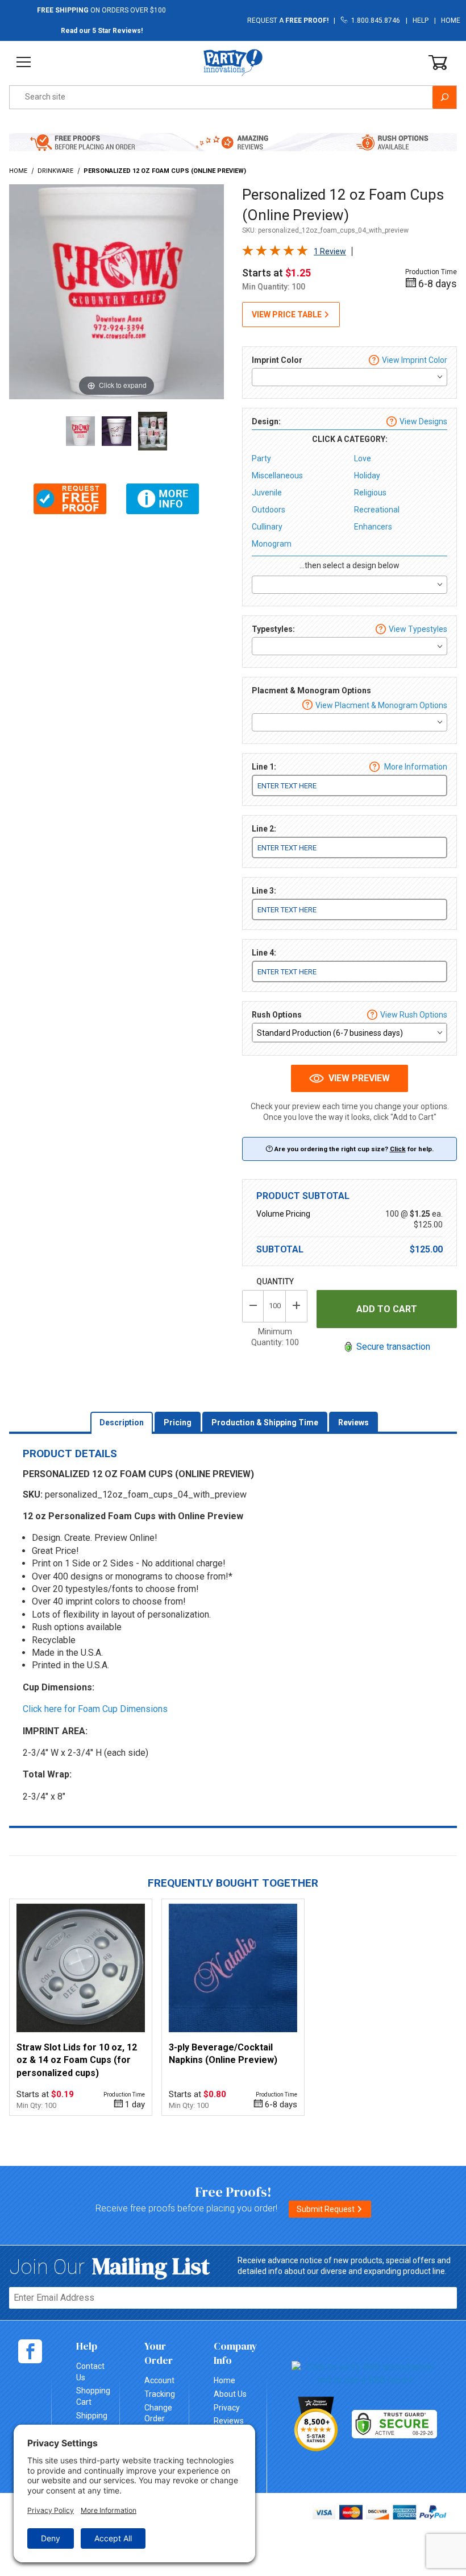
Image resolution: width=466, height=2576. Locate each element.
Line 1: (264, 767)
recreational (377, 510)
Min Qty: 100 (36, 2105)
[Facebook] (30, 2351)
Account (159, 2380)
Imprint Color (277, 360)
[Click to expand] (116, 291)
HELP (421, 20)
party (261, 458)
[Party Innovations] (233, 62)
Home (451, 20)
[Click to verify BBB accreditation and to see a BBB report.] (365, 2373)
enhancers (373, 527)
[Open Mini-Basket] (438, 63)
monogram (272, 544)
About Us (230, 2394)
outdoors (269, 510)
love (363, 458)
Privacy (227, 2408)
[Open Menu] (24, 62)
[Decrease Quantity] (253, 1306)
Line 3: (264, 891)
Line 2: (264, 829)
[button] (70, 499)
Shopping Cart (93, 2396)
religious (370, 493)
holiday (367, 475)
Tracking (160, 2394)
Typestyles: (273, 629)
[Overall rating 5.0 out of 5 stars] (275, 253)
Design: (266, 421)
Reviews (229, 2421)
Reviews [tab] (353, 1423)
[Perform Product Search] (444, 97)
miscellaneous (277, 475)
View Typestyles (418, 629)
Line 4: (264, 953)
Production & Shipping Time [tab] (265, 1423)
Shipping (92, 2416)
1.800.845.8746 (374, 20)
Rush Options (277, 1015)
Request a (288, 20)
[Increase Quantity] (297, 1306)
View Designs (423, 421)
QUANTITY (275, 1281)
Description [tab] (122, 1423)
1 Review (330, 251)
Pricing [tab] (178, 1423)
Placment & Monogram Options (311, 690)
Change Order (158, 2413)
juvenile (267, 493)
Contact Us (90, 2372)
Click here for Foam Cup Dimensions (95, 1709)
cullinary (267, 527)
